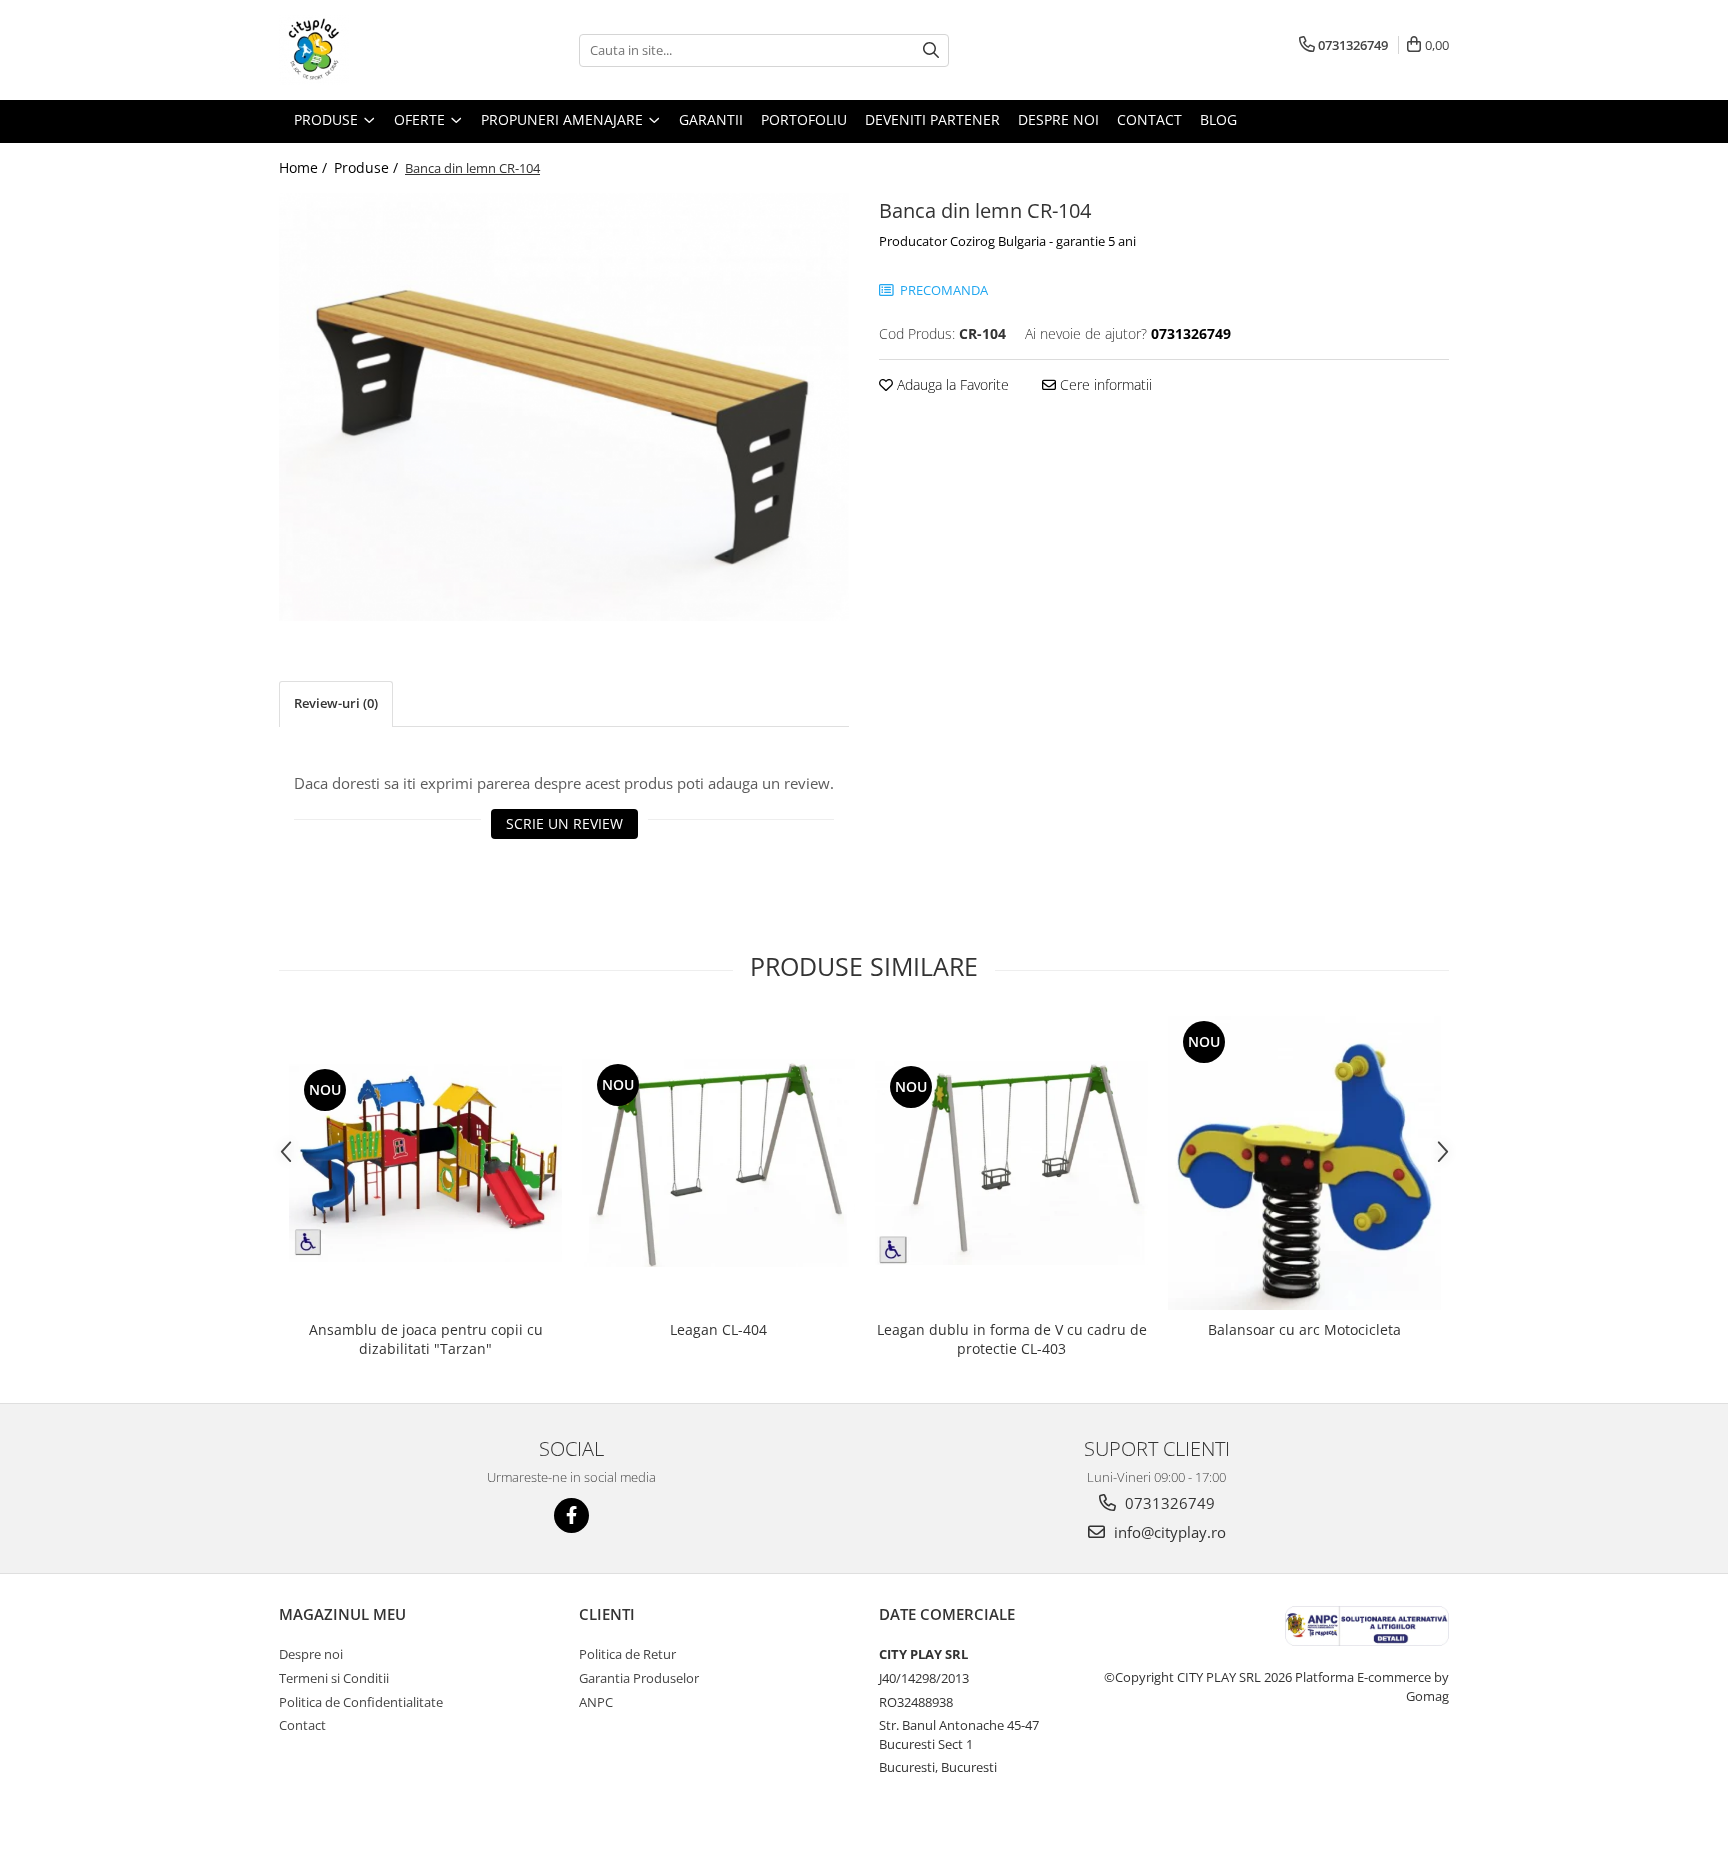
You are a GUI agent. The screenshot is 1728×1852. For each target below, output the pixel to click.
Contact (302, 1725)
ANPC (596, 1702)
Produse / (368, 167)
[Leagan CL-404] (718, 1163)
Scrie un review (564, 823)
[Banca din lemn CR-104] (564, 407)
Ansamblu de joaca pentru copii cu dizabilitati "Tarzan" (426, 1339)
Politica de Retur (627, 1654)
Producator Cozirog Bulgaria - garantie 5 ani (1007, 241)
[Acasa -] (379, 50)
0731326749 (1168, 1503)
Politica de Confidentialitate (361, 1702)
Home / (305, 167)
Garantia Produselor (639, 1678)
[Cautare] (931, 50)
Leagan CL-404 (718, 1329)
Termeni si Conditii (334, 1678)
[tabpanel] (564, 407)
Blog (1218, 119)
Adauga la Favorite (951, 384)
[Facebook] (571, 1515)
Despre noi (311, 1654)
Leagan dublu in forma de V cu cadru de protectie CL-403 (1012, 1339)
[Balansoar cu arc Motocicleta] (1304, 1163)
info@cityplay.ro (1168, 1532)
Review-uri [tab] (336, 703)
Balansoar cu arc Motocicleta (1304, 1329)
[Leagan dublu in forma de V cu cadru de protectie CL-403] (1011, 1163)
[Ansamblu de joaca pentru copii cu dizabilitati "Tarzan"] (425, 1163)
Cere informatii (1104, 384)
